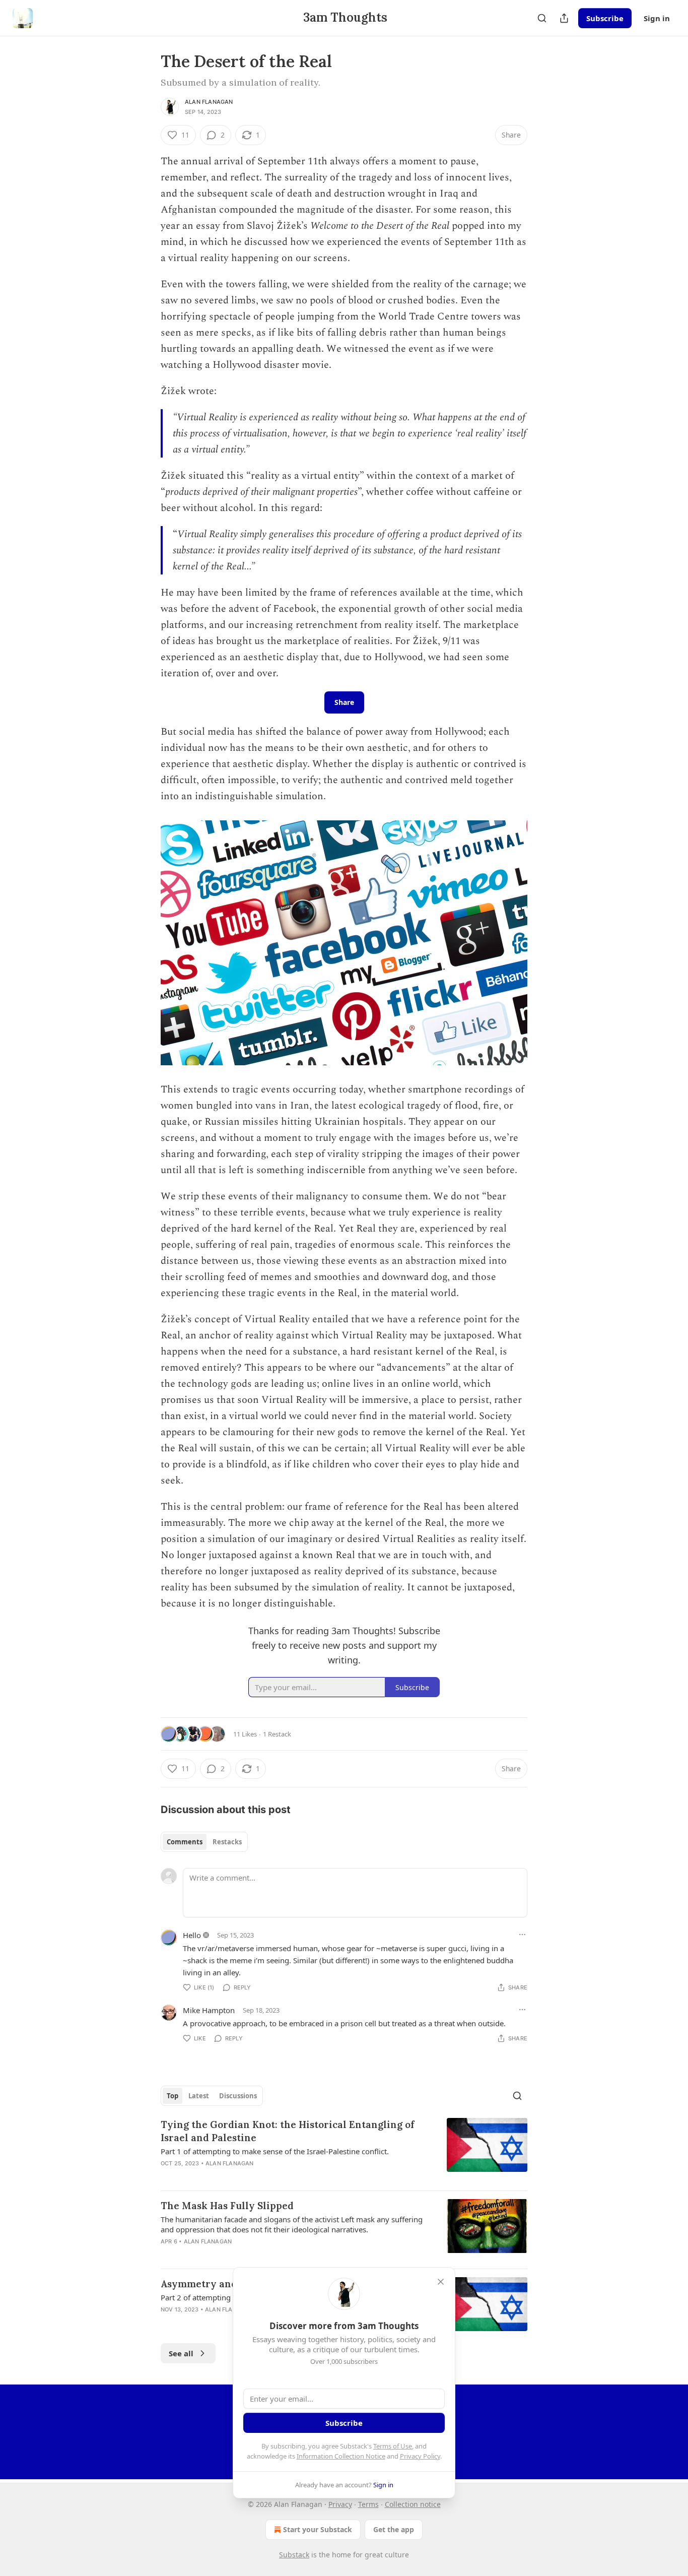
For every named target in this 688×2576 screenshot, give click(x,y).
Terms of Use (393, 2446)
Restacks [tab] (227, 1842)
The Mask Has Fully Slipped (227, 2206)
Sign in (657, 18)
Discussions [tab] (238, 2096)
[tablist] (204, 1842)
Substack (294, 2555)
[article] (344, 2150)
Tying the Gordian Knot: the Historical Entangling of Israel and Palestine (288, 2131)
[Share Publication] (564, 18)
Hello (192, 1935)
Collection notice (413, 2504)
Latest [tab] (199, 2096)
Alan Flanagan (209, 102)
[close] (441, 2282)
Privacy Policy (420, 2456)
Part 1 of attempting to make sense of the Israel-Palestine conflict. (275, 2151)
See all (181, 2353)
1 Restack (277, 1734)
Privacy (340, 2504)
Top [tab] (173, 2096)
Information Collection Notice (341, 2456)
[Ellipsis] (522, 1935)
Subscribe (605, 18)
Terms (368, 2504)
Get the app (394, 2529)
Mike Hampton (209, 2010)
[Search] (542, 18)
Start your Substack (318, 2529)
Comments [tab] (185, 1842)
